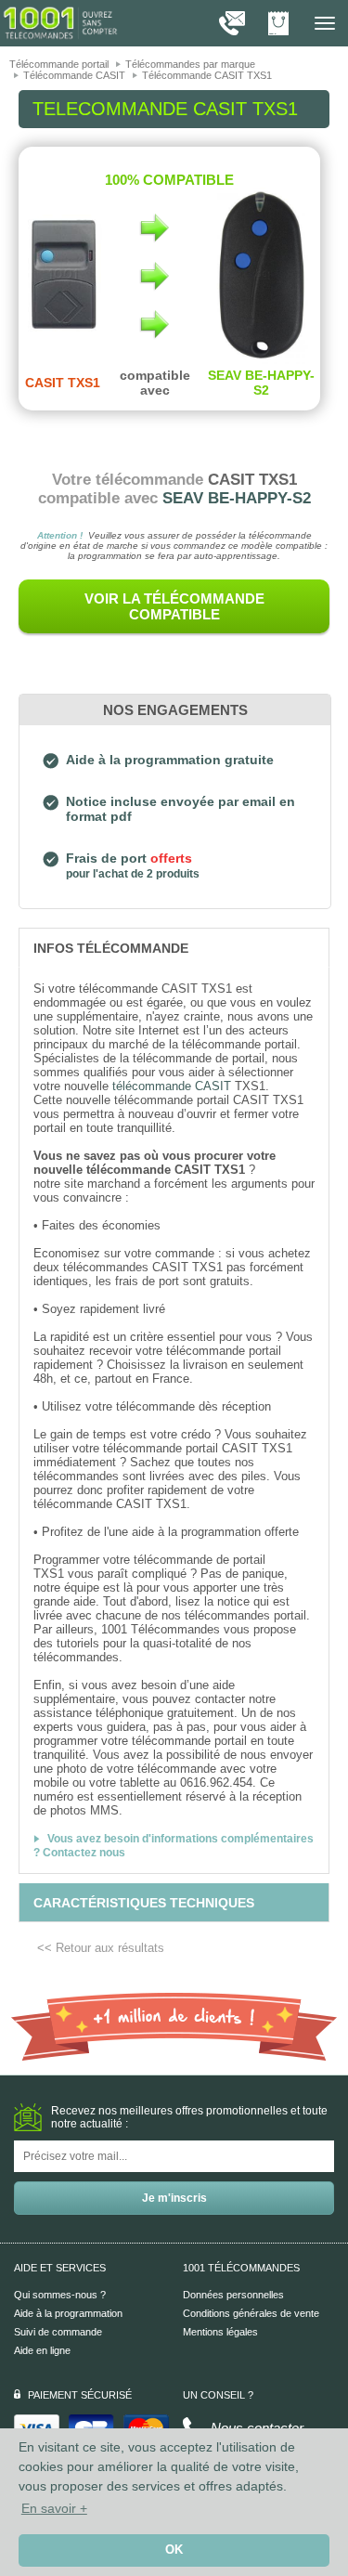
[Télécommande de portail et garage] (60, 22)
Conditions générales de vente (251, 2313)
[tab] (174, 947)
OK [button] (174, 2550)
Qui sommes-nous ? (60, 2295)
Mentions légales (220, 2332)
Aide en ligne (42, 2350)
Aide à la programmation (68, 2313)
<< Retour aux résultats (101, 1948)
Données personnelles (233, 2295)
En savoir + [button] (54, 2508)
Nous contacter (257, 2428)
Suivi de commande (58, 2332)
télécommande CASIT (172, 1086)
